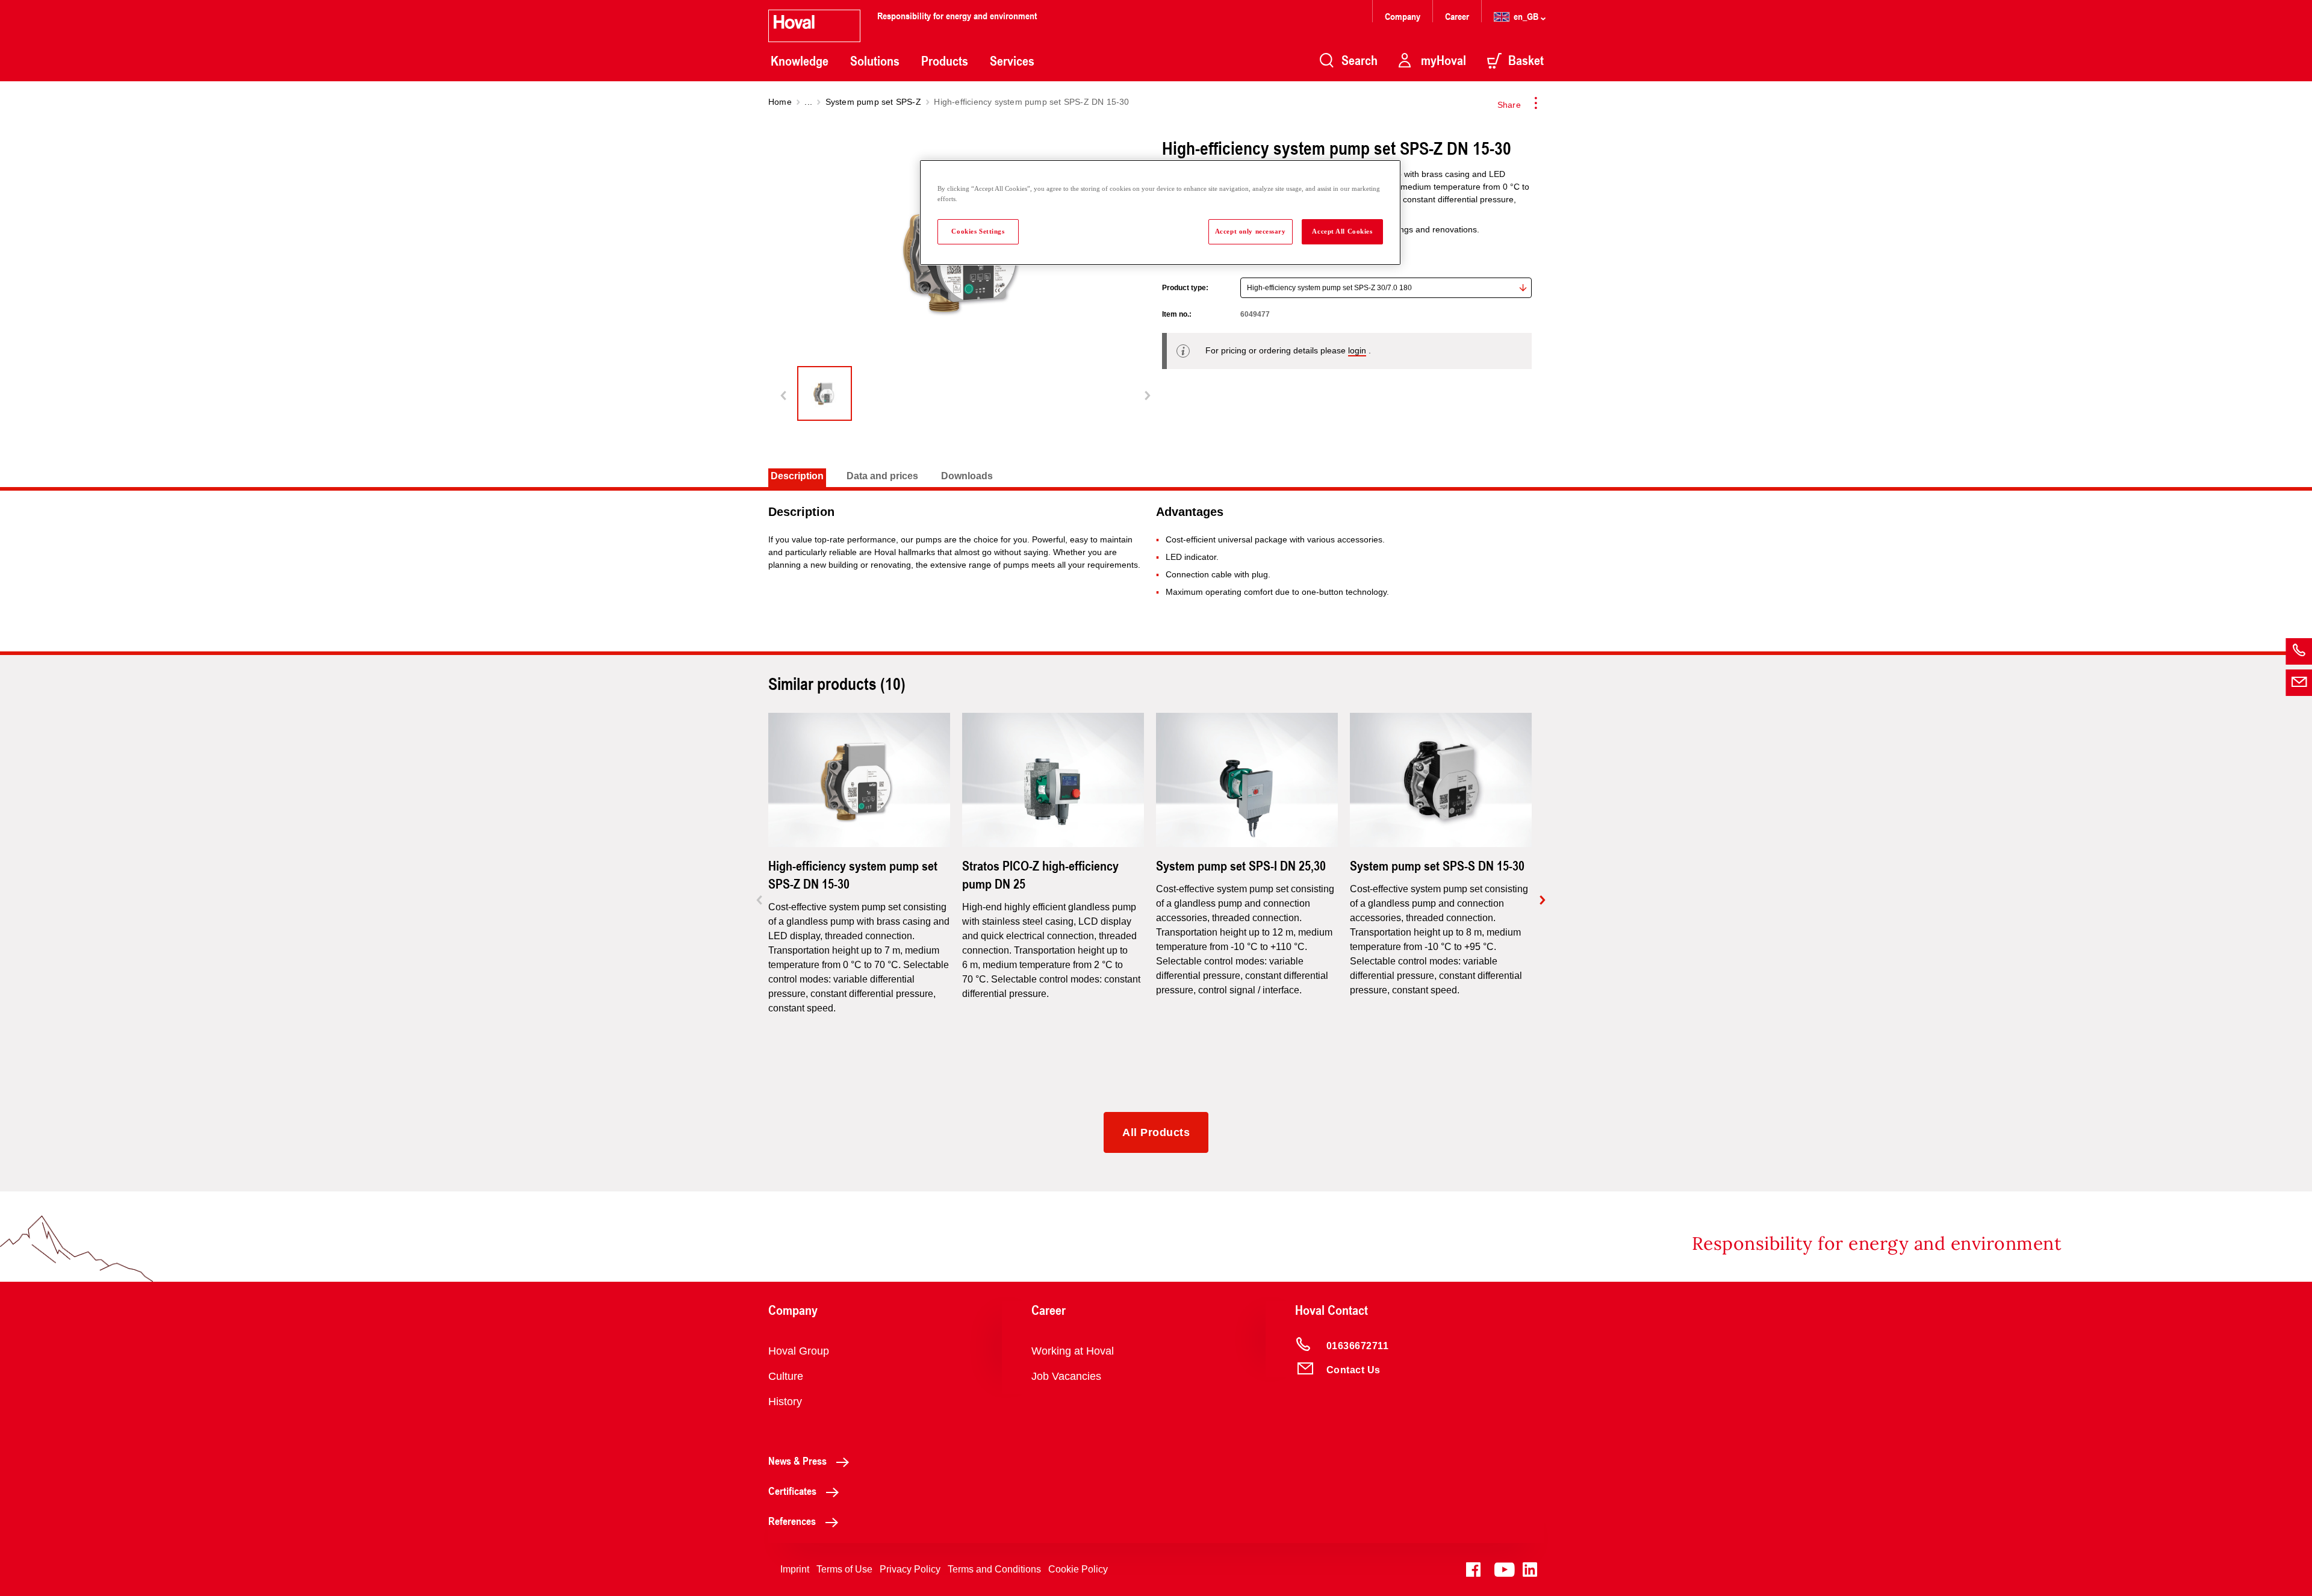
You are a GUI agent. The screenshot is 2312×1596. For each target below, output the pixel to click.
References (792, 1521)
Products (945, 61)
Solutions (875, 61)
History (785, 1402)
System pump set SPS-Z (873, 102)
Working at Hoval (1073, 1351)
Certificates (792, 1491)
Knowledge (800, 61)
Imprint (795, 1569)
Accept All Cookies (1342, 231)
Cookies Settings (978, 231)
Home (780, 102)
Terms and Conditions (994, 1569)
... (808, 102)
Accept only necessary (1251, 231)
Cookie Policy (1078, 1569)
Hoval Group (799, 1351)
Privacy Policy (910, 1569)
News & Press (797, 1461)
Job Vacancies (1066, 1376)
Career (1458, 16)
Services (1012, 61)
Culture (786, 1376)
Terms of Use (844, 1569)
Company (1404, 16)
